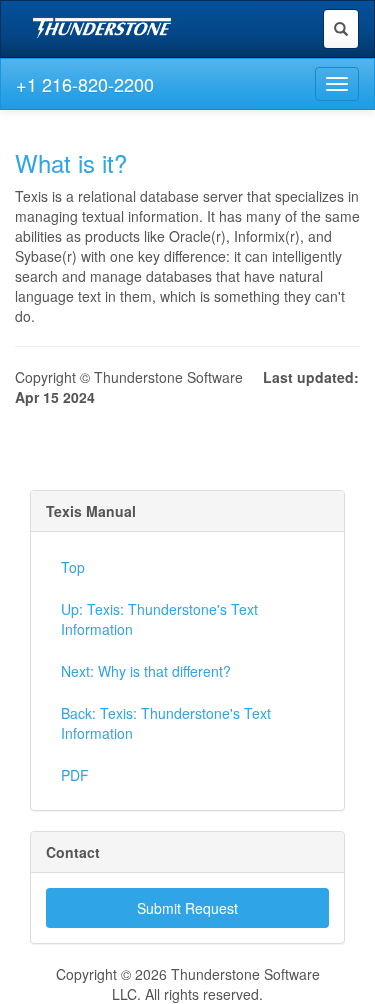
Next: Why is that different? (146, 671)
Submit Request (187, 908)
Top (73, 567)
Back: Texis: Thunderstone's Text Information (166, 723)
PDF (75, 775)
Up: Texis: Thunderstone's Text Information (159, 619)
